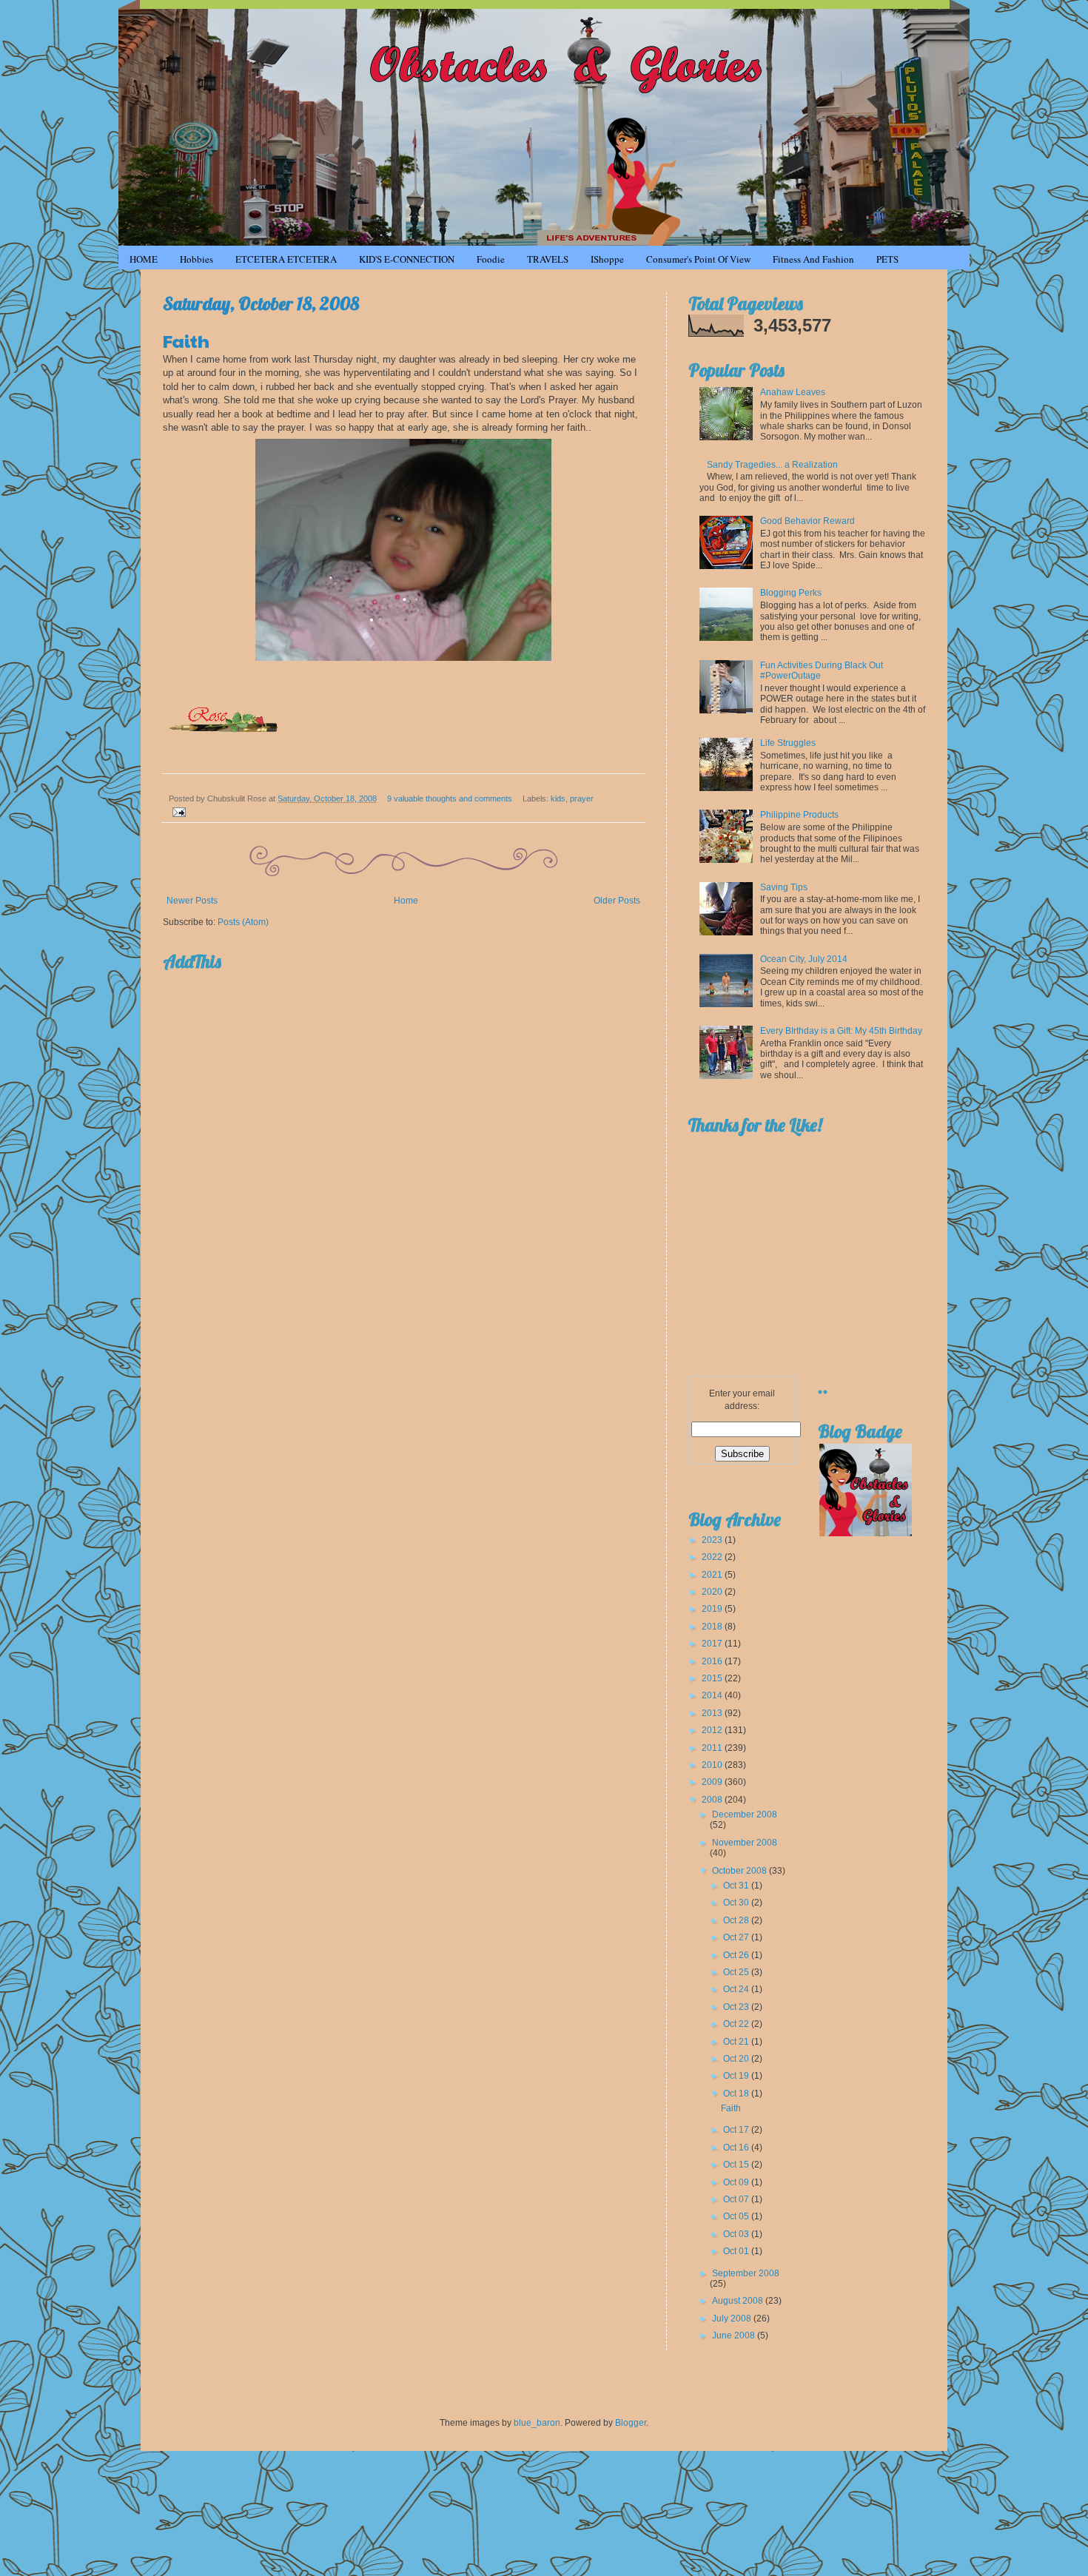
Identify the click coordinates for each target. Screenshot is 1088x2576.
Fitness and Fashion (813, 259)
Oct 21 (737, 2042)
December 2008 (745, 1815)
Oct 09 (737, 2182)
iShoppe (607, 259)
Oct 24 (737, 1989)
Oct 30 (737, 1903)
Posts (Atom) (243, 922)
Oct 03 (737, 2234)
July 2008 (733, 2318)
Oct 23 (737, 2007)
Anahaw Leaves (793, 392)
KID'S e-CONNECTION (407, 259)
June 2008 (735, 2335)
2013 (713, 1713)
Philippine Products (799, 815)
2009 (713, 1782)
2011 (713, 1748)
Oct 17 (737, 2130)
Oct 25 (737, 1972)
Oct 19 (737, 2076)
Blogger (631, 2423)
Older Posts (617, 901)
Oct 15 (737, 2165)
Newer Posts (192, 901)
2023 (713, 1540)
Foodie (491, 259)
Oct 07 (737, 2199)
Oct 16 (737, 2148)
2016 (713, 1661)
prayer (582, 798)
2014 (713, 1695)
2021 (713, 1575)
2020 (713, 1592)
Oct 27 (737, 1937)
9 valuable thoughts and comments (450, 798)
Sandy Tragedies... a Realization (772, 465)
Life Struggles (788, 743)
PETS (887, 259)
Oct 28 (737, 1920)
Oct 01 (737, 2251)
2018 (713, 1627)
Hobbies (197, 259)
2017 (713, 1644)
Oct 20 (737, 2059)
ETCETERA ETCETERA (286, 259)
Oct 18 (737, 2094)
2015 (713, 1678)
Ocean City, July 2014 (804, 959)
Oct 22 (737, 2024)
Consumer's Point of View (698, 259)
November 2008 (745, 1843)
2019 (713, 1609)
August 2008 (739, 2301)
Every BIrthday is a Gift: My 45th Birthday (841, 1031)
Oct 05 (737, 2216)
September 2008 (746, 2273)
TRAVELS (548, 259)
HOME (144, 259)
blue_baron (537, 2423)
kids (558, 798)
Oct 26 (737, 1955)
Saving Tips (784, 887)
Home (406, 901)
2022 (713, 1557)
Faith (186, 340)
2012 (713, 1730)
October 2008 (741, 1871)
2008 (713, 1800)
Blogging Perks (791, 593)
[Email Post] (177, 811)
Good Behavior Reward (807, 521)
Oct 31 (737, 1886)
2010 (713, 1765)
